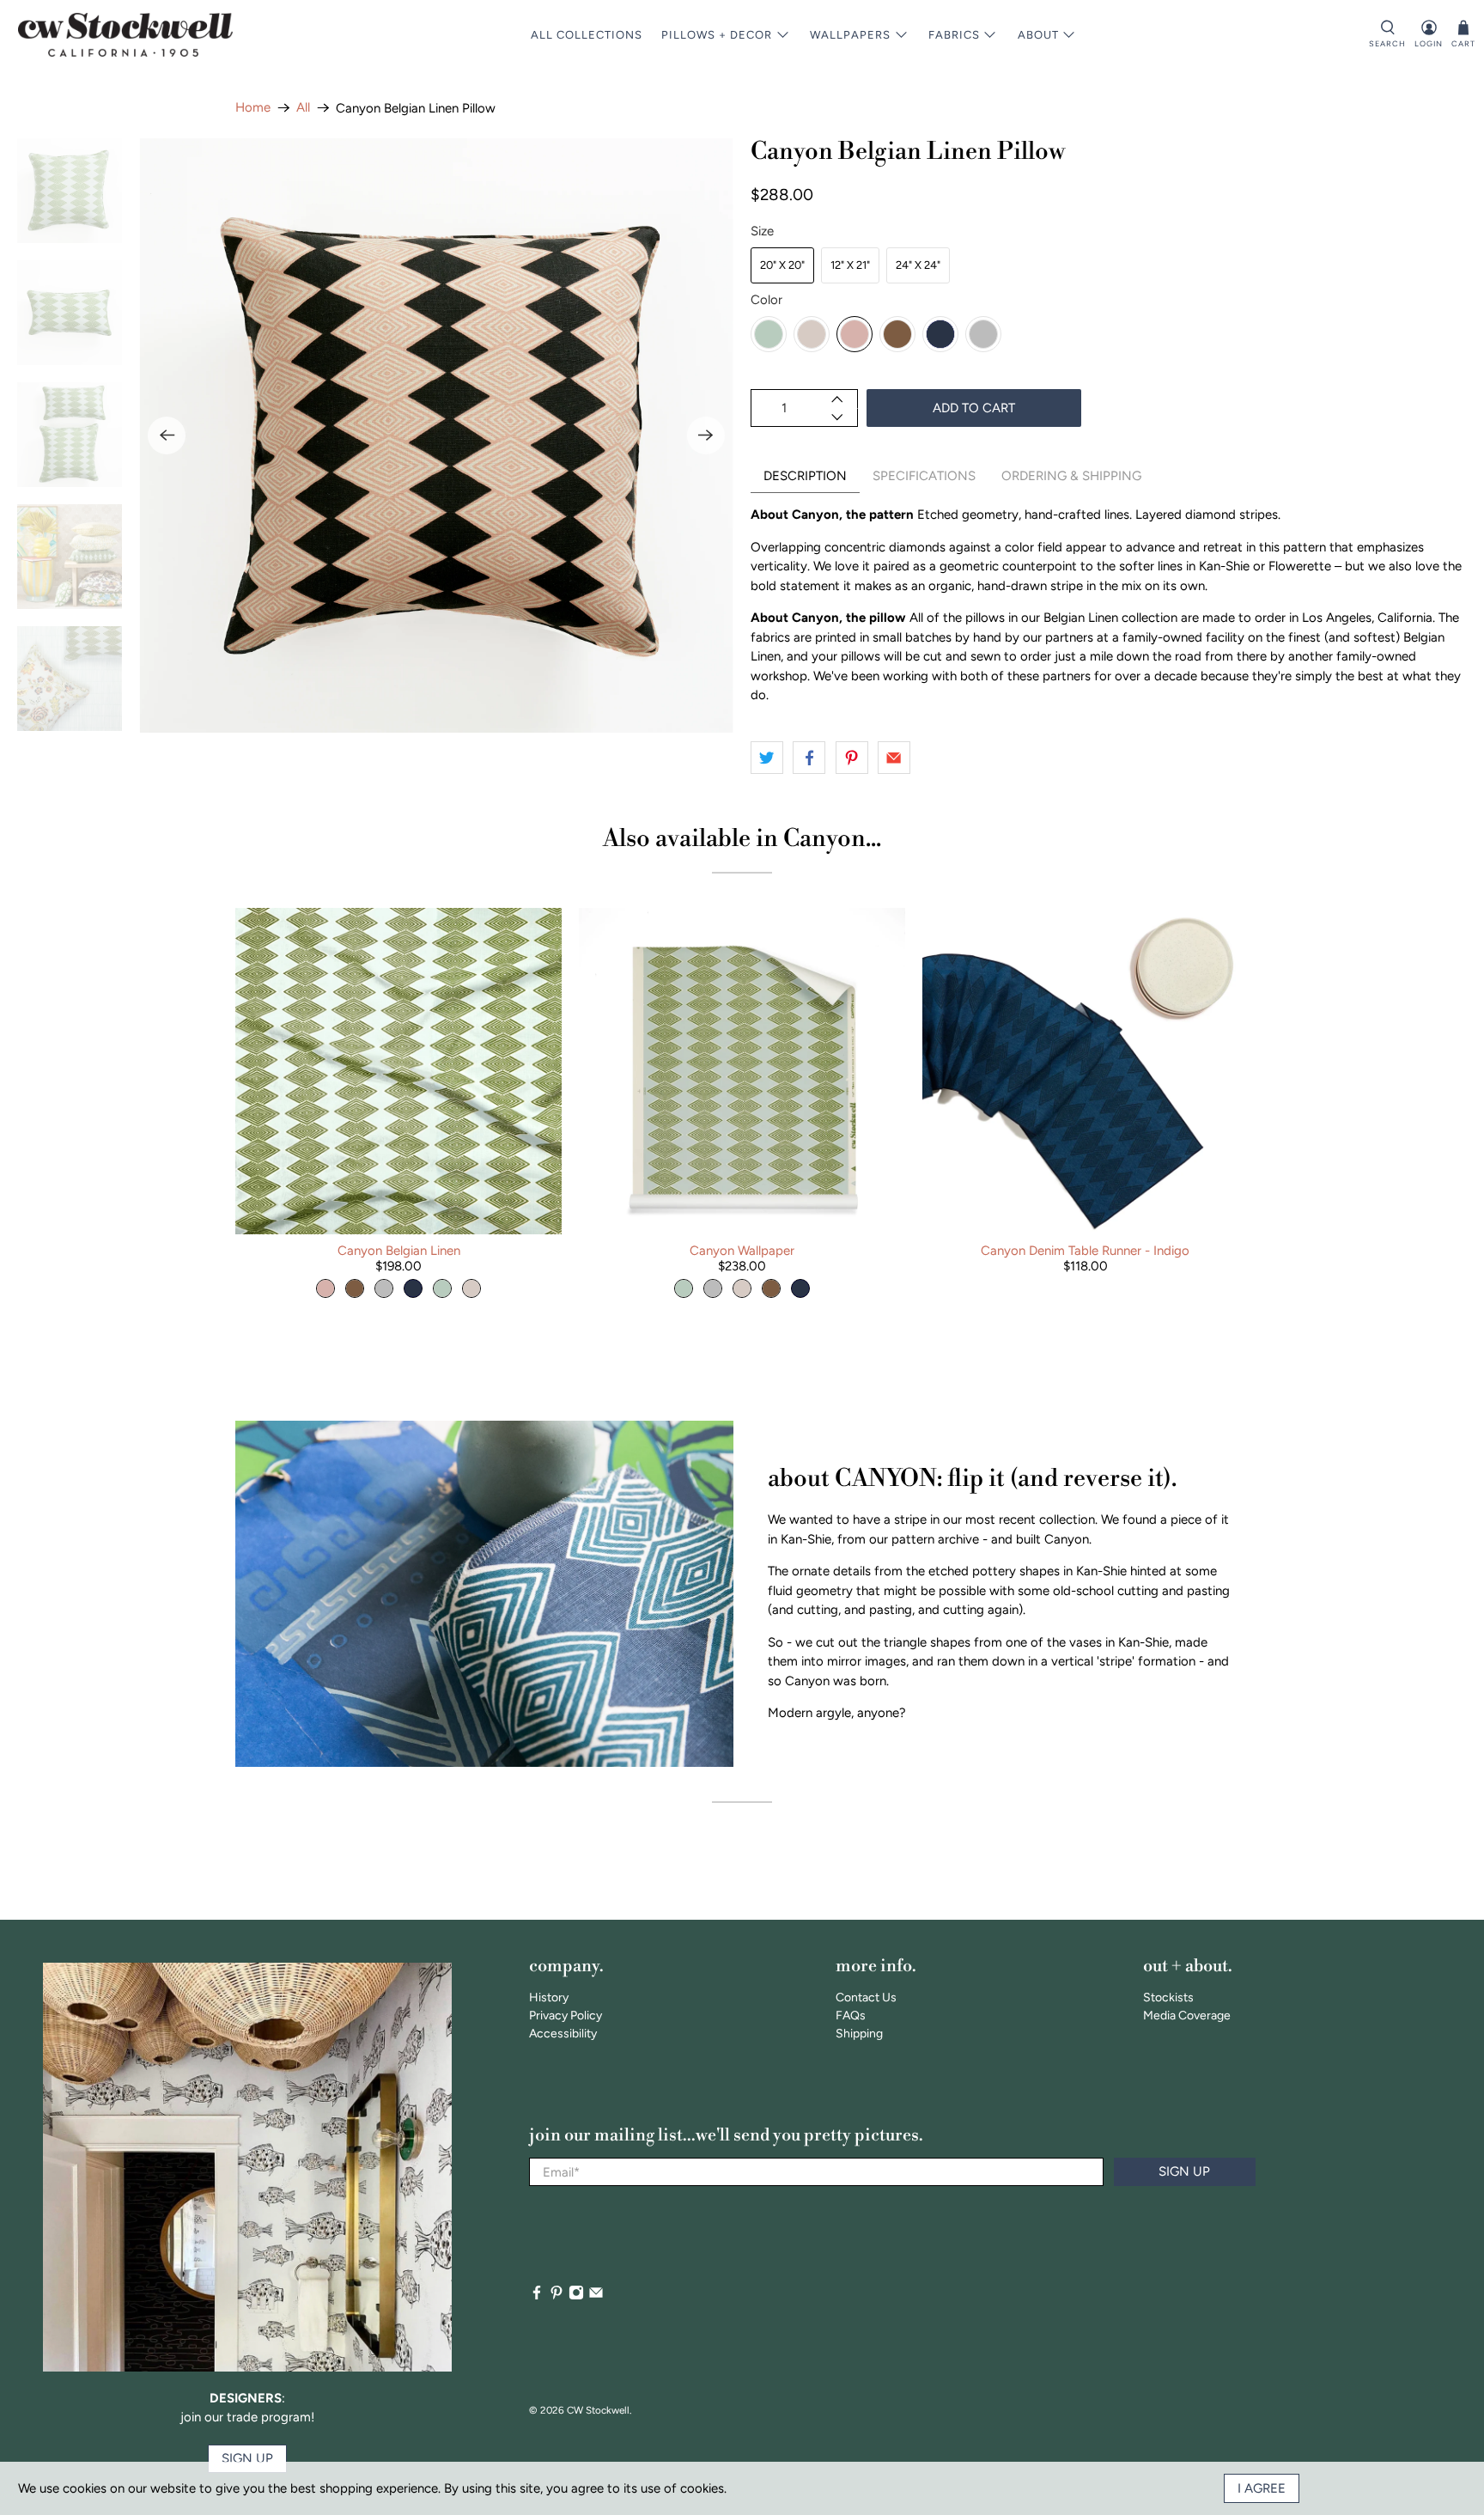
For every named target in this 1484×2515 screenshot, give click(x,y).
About (1038, 35)
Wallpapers (850, 35)
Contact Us (866, 1997)
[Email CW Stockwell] (596, 2296)
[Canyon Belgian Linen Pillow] (436, 435)
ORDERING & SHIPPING (1071, 476)
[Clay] (855, 334)
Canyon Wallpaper (742, 1251)
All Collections (587, 35)
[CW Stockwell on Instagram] (576, 2296)
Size (762, 231)
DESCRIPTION (805, 476)
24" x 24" (918, 265)
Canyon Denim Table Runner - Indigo (1085, 1251)
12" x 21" (850, 265)
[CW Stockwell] (125, 35)
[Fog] (983, 334)
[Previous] (167, 435)
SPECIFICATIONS (924, 476)
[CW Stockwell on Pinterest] (556, 2296)
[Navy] (940, 334)
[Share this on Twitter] (767, 758)
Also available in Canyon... (742, 839)
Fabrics (954, 35)
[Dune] (812, 334)
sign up (247, 2458)
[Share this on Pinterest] (852, 758)
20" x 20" (782, 265)
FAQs (851, 2016)
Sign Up (1184, 2171)
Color (766, 300)
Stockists (1168, 1997)
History (549, 1997)
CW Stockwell (598, 2410)
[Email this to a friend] (894, 758)
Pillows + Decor (717, 35)
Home (253, 108)
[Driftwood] (897, 334)
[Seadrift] (769, 334)
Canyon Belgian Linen (399, 1251)
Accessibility (563, 2034)
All (303, 108)
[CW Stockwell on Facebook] (537, 2296)
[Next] (706, 435)
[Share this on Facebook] (809, 758)
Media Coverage (1187, 2016)
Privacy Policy (566, 2016)
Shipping (859, 2034)
